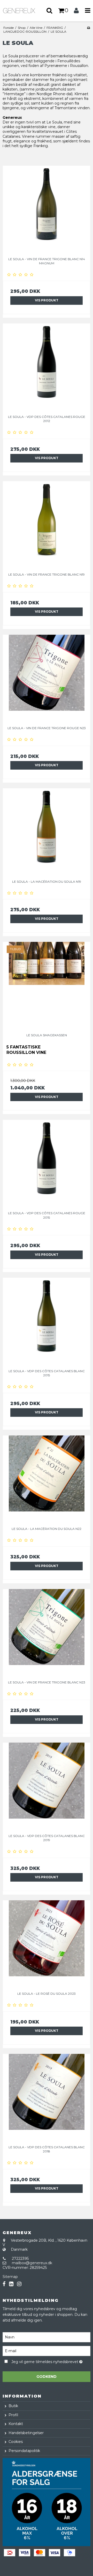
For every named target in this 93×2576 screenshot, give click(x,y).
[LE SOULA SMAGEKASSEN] (47, 986)
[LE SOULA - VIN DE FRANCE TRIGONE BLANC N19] (47, 525)
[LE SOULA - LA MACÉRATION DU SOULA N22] (47, 1479)
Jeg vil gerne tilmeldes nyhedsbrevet (45, 2361)
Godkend (47, 2377)
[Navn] (47, 2337)
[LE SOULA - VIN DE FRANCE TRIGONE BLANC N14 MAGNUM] (47, 210)
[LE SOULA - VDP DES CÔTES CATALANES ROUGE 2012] (47, 367)
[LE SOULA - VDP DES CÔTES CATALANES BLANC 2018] (47, 2098)
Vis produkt (47, 300)
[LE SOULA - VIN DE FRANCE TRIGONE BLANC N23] (47, 1633)
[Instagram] (19, 2284)
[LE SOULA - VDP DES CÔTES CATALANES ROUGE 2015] (47, 1164)
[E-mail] (47, 2351)
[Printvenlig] (88, 28)
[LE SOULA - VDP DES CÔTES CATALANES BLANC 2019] (47, 1786)
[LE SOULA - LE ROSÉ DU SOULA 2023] (47, 1944)
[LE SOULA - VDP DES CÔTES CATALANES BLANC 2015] (47, 1322)
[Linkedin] (11, 2284)
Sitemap (10, 2277)
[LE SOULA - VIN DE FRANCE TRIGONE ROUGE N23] (47, 679)
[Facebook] (4, 2284)
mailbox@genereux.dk (32, 2263)
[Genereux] (23, 11)
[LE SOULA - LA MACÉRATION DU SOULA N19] (47, 832)
